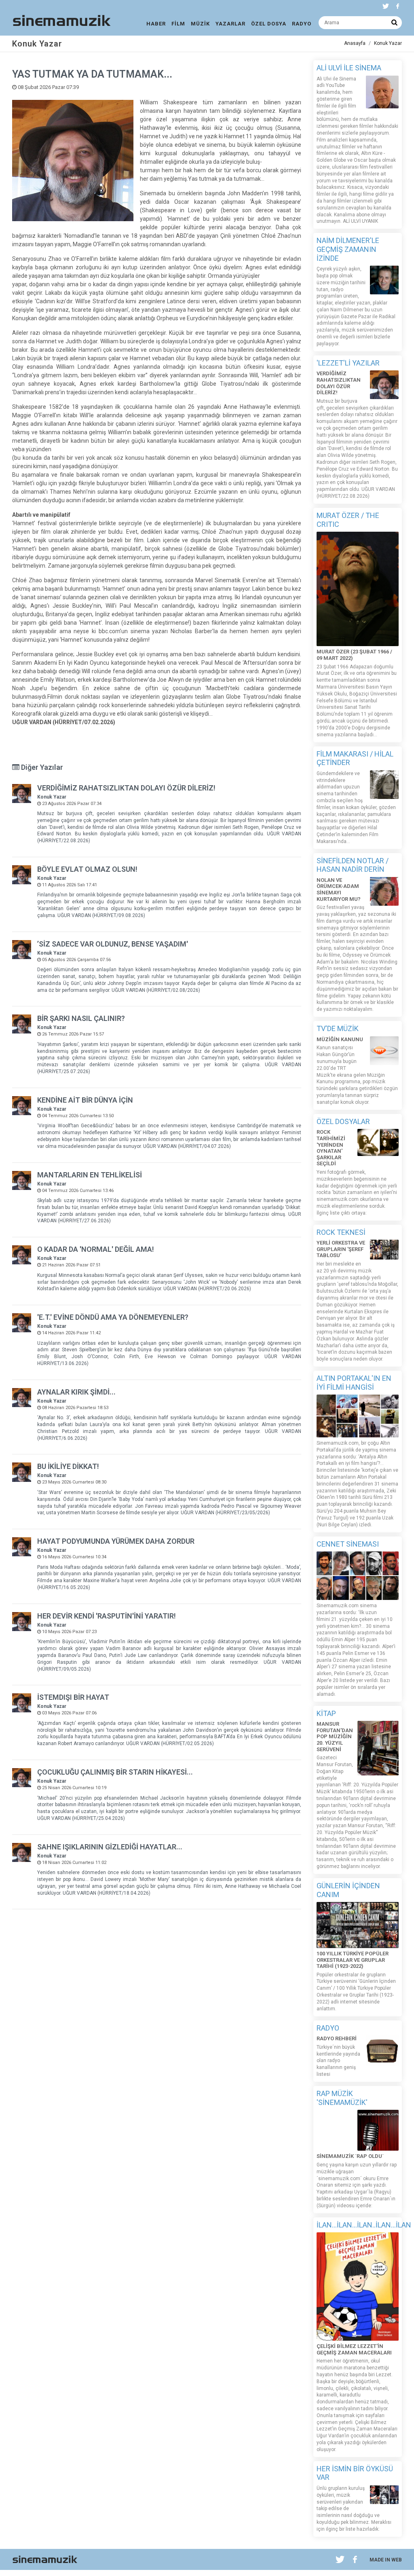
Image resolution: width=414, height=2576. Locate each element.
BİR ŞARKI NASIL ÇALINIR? (81, 1018)
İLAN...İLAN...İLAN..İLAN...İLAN (364, 2225)
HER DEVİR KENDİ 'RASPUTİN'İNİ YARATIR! (107, 1616)
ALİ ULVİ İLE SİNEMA (349, 68)
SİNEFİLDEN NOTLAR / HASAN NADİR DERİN (353, 865)
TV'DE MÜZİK (338, 1028)
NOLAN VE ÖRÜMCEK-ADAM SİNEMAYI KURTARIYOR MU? (339, 890)
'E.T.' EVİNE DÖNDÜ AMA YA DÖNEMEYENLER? (113, 1317)
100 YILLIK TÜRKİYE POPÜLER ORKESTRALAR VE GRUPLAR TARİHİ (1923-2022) (353, 1960)
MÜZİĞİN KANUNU (340, 1039)
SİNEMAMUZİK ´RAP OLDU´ (350, 2156)
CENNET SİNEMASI (348, 1544)
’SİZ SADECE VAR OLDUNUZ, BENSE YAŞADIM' (113, 944)
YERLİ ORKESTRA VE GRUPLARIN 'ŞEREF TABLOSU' (341, 1249)
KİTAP (326, 1713)
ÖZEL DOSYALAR (343, 1121)
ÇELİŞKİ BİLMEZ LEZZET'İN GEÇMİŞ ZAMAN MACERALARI (354, 2349)
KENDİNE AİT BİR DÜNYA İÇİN (85, 1100)
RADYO (328, 2028)
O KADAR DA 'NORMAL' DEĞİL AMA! (96, 1249)
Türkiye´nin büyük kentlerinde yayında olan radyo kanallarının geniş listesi (338, 2061)
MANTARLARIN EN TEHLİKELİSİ (90, 1175)
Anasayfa (355, 43)
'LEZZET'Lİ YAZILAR (348, 363)
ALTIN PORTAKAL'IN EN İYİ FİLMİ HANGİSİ (354, 1383)
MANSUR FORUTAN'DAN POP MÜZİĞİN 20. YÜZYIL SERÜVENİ (335, 1736)
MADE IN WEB (386, 2560)
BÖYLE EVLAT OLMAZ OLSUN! (87, 869)
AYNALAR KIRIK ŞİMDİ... (76, 1392)
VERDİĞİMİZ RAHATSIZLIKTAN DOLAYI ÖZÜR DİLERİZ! (126, 788)
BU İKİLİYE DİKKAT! (68, 1466)
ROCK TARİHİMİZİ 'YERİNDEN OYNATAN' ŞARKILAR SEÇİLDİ (331, 1148)
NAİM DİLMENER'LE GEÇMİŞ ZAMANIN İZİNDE (348, 249)
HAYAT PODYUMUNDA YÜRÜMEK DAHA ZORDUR (116, 1541)
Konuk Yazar (388, 43)
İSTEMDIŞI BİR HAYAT (73, 1697)
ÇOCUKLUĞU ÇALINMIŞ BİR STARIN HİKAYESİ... (115, 1772)
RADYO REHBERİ (337, 2038)
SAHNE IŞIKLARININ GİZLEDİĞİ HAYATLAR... (110, 1847)
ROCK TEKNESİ (341, 1232)
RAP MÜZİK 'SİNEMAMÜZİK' (342, 2098)
